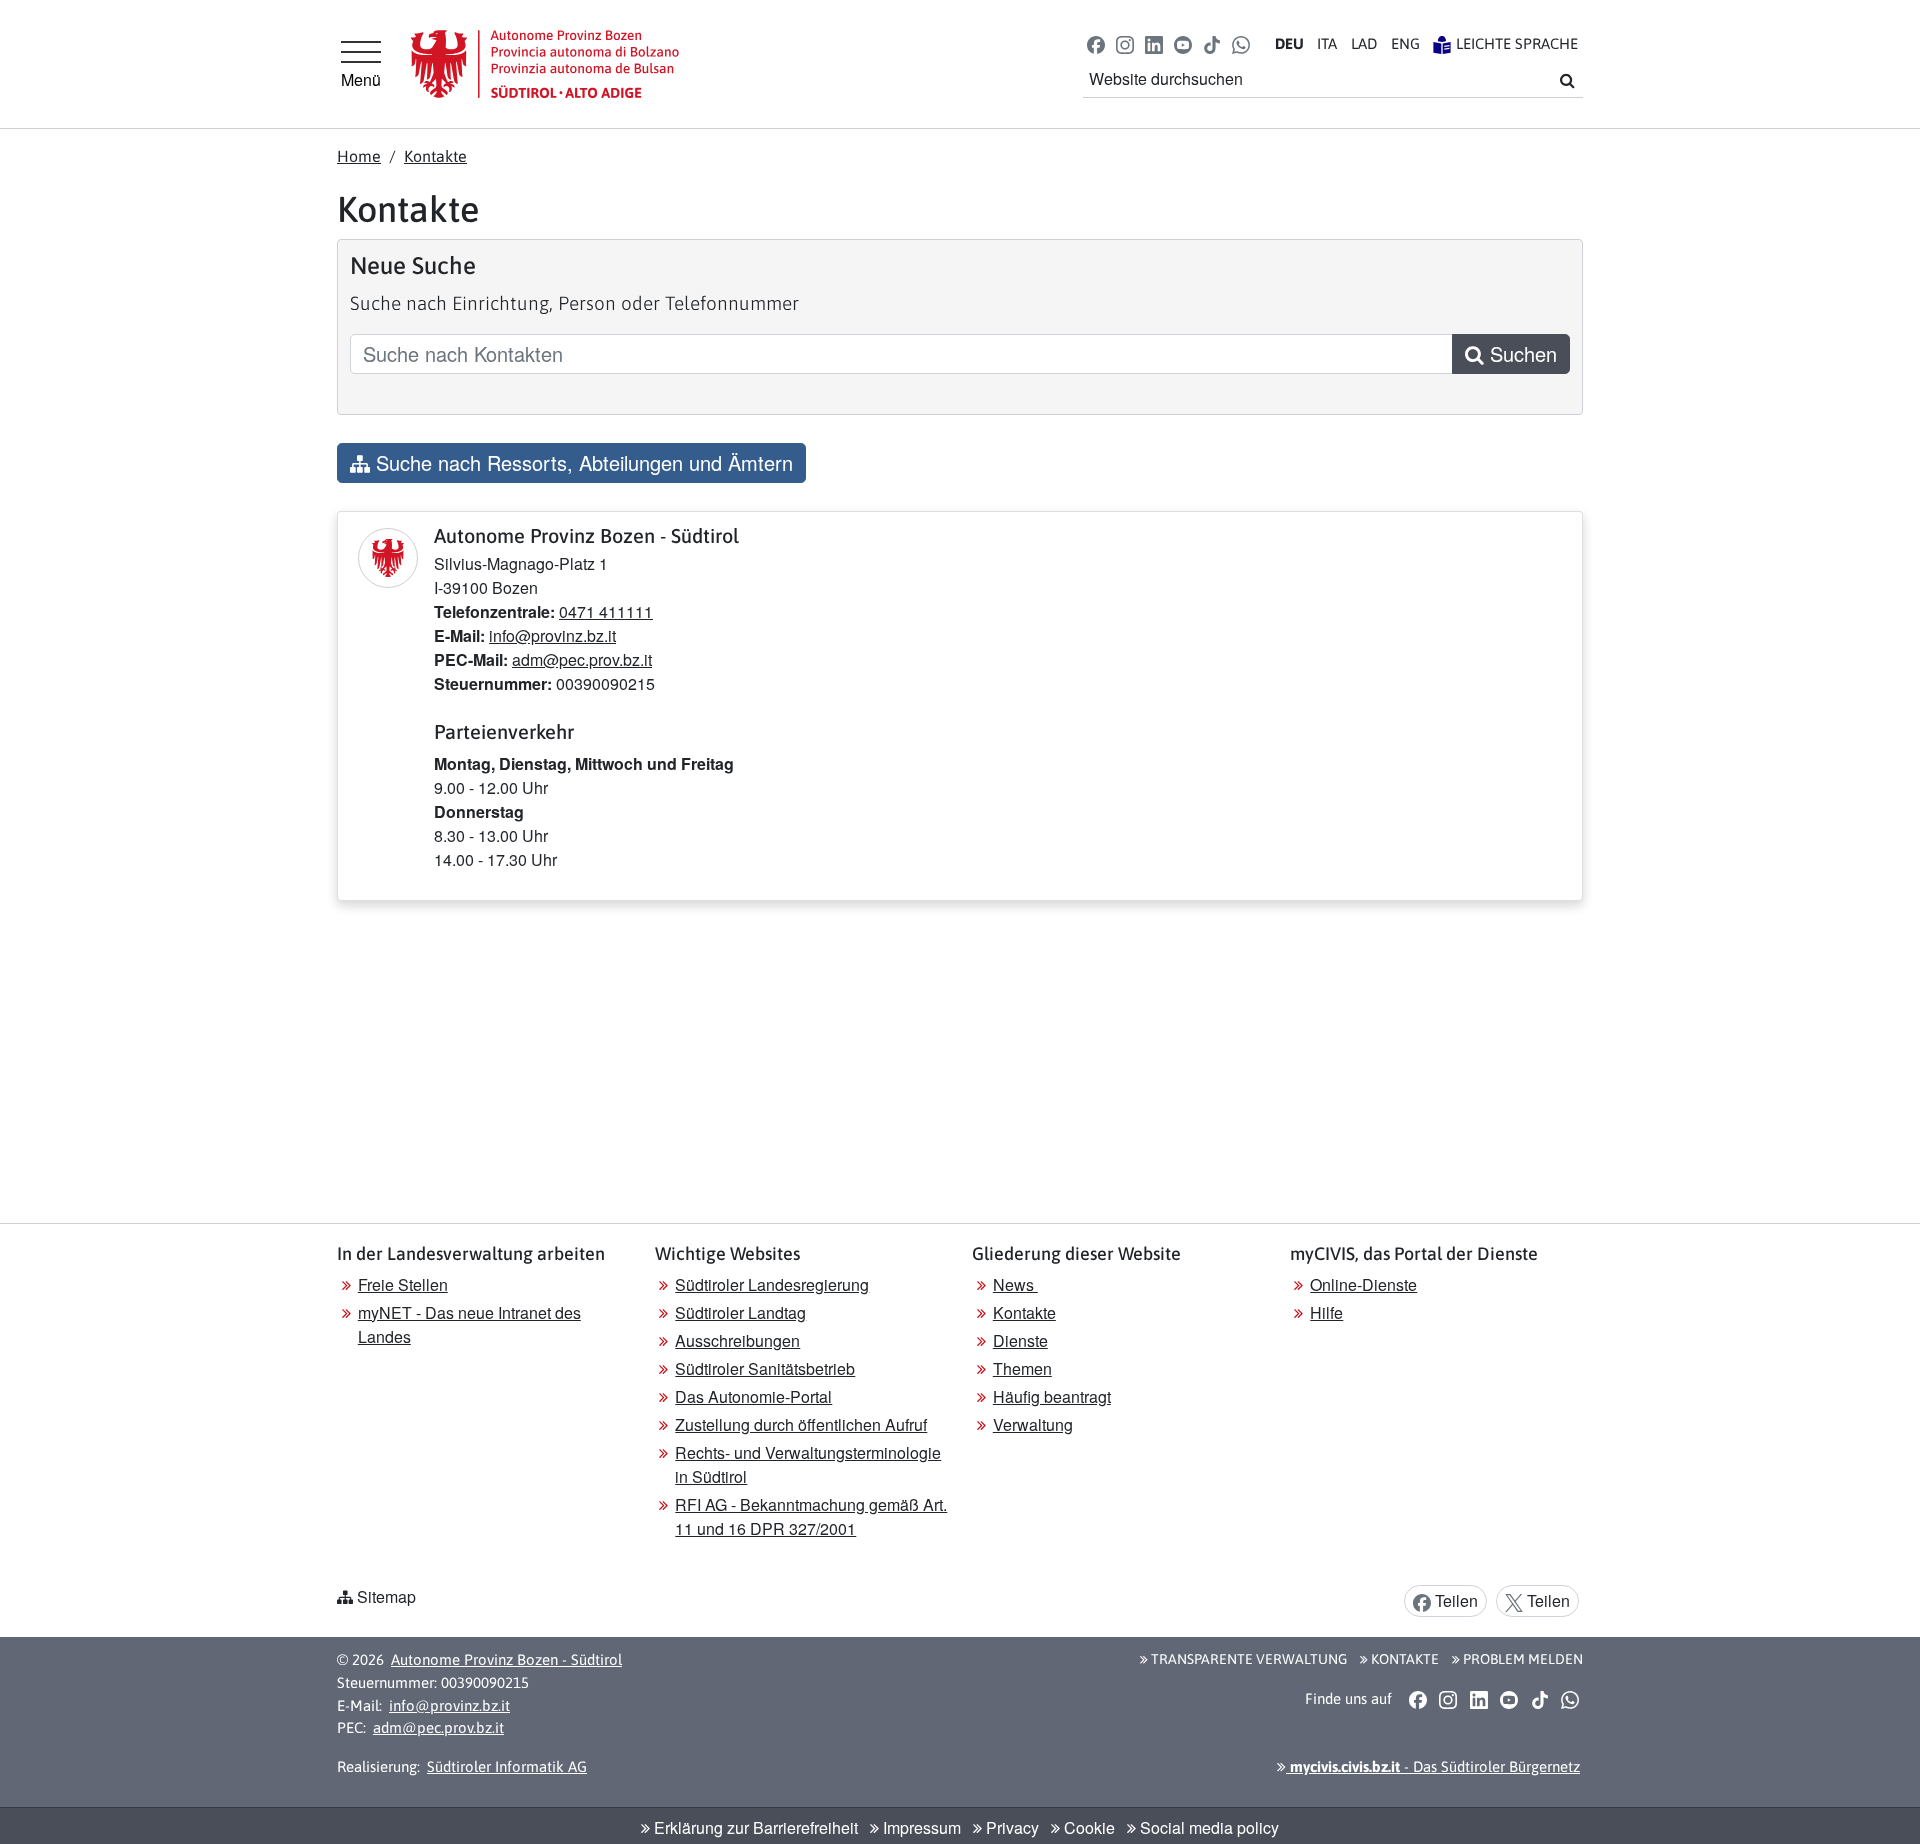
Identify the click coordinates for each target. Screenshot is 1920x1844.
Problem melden (1521, 1659)
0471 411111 (606, 611)
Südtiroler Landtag (740, 1312)
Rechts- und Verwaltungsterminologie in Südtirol (808, 1464)
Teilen (1454, 1600)
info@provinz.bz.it (552, 635)
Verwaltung (1033, 1424)
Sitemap (386, 1596)
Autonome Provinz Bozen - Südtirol (506, 1659)
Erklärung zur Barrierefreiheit (754, 1827)
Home (359, 156)
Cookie (1087, 1827)
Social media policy (1207, 1827)
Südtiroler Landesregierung (772, 1284)
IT (1327, 43)
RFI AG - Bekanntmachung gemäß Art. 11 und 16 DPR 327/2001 (811, 1516)
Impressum (920, 1827)
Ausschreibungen (737, 1340)
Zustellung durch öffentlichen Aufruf (801, 1424)
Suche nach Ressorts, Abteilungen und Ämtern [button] (581, 462)
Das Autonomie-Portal (753, 1396)
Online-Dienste (1363, 1284)
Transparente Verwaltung (1247, 1659)
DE (1289, 43)
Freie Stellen (403, 1284)
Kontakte (435, 156)
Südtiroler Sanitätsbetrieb (765, 1368)
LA (1364, 43)
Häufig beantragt (1052, 1396)
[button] (1095, 43)
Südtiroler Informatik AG (507, 1766)
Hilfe (1326, 1312)
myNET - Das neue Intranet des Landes (469, 1324)
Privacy (1010, 1827)
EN (1405, 43)
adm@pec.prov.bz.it (582, 659)
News (1015, 1284)
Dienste (1020, 1340)
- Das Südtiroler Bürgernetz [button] (1433, 1766)
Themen (1022, 1368)
